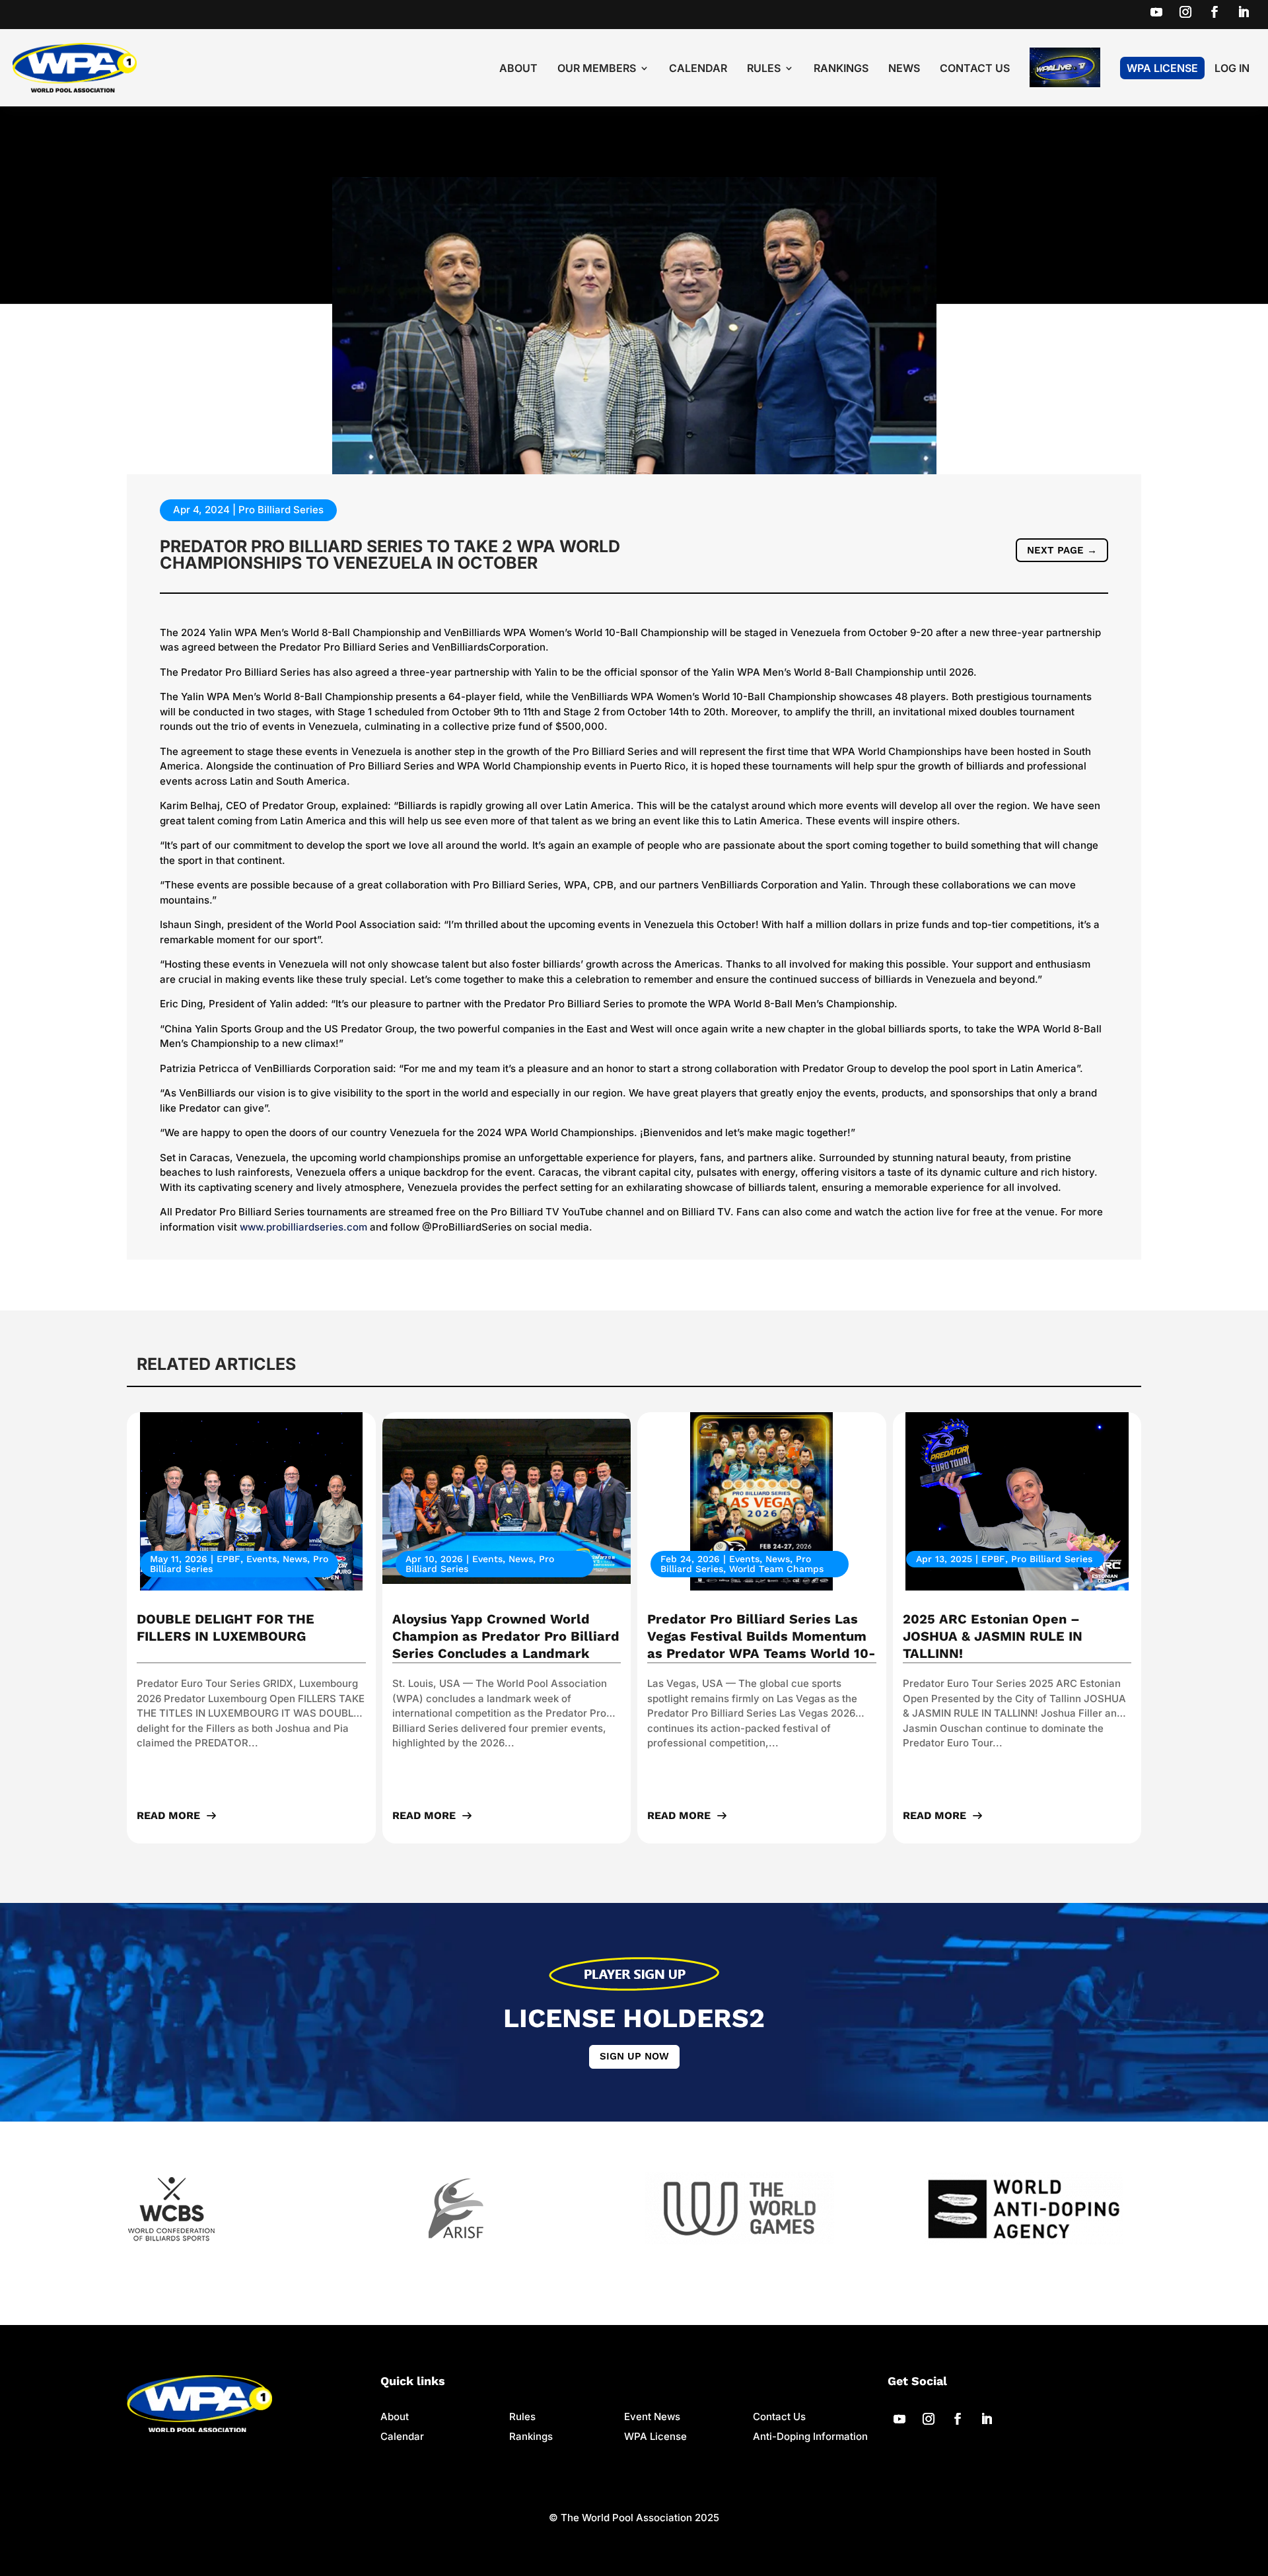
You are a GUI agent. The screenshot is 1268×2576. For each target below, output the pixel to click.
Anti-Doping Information (810, 2436)
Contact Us (975, 69)
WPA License (1162, 68)
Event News (652, 2416)
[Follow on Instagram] (1185, 12)
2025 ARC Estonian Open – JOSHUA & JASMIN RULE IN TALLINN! (993, 1636)
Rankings (841, 69)
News (904, 69)
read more (168, 1815)
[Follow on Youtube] (1156, 12)
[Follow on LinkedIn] (1244, 12)
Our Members (597, 69)
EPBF (229, 1559)
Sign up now (634, 2056)
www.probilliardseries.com (303, 1227)
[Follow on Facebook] (1215, 12)
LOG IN (1232, 69)
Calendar (698, 69)
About (518, 69)
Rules (764, 69)
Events (262, 1559)
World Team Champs (776, 1569)
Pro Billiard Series (281, 510)
